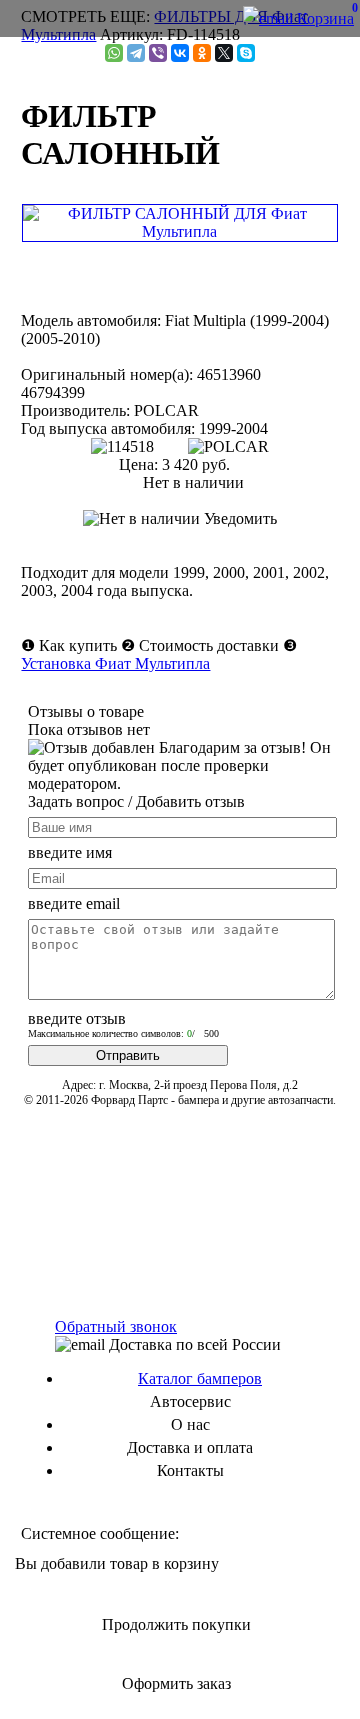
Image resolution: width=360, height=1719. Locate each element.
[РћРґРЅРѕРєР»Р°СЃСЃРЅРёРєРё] (202, 53)
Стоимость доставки (209, 645)
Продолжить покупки (176, 1624)
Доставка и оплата (190, 1447)
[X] (224, 53)
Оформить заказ (176, 1683)
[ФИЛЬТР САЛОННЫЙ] (180, 231)
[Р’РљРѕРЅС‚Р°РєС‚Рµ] (180, 53)
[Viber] (158, 53)
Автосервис (190, 1401)
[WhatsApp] (114, 53)
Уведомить (238, 518)
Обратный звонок (116, 1326)
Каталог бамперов (200, 1378)
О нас (190, 1424)
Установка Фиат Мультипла (115, 663)
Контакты (190, 1470)
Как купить (78, 645)
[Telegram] (136, 53)
